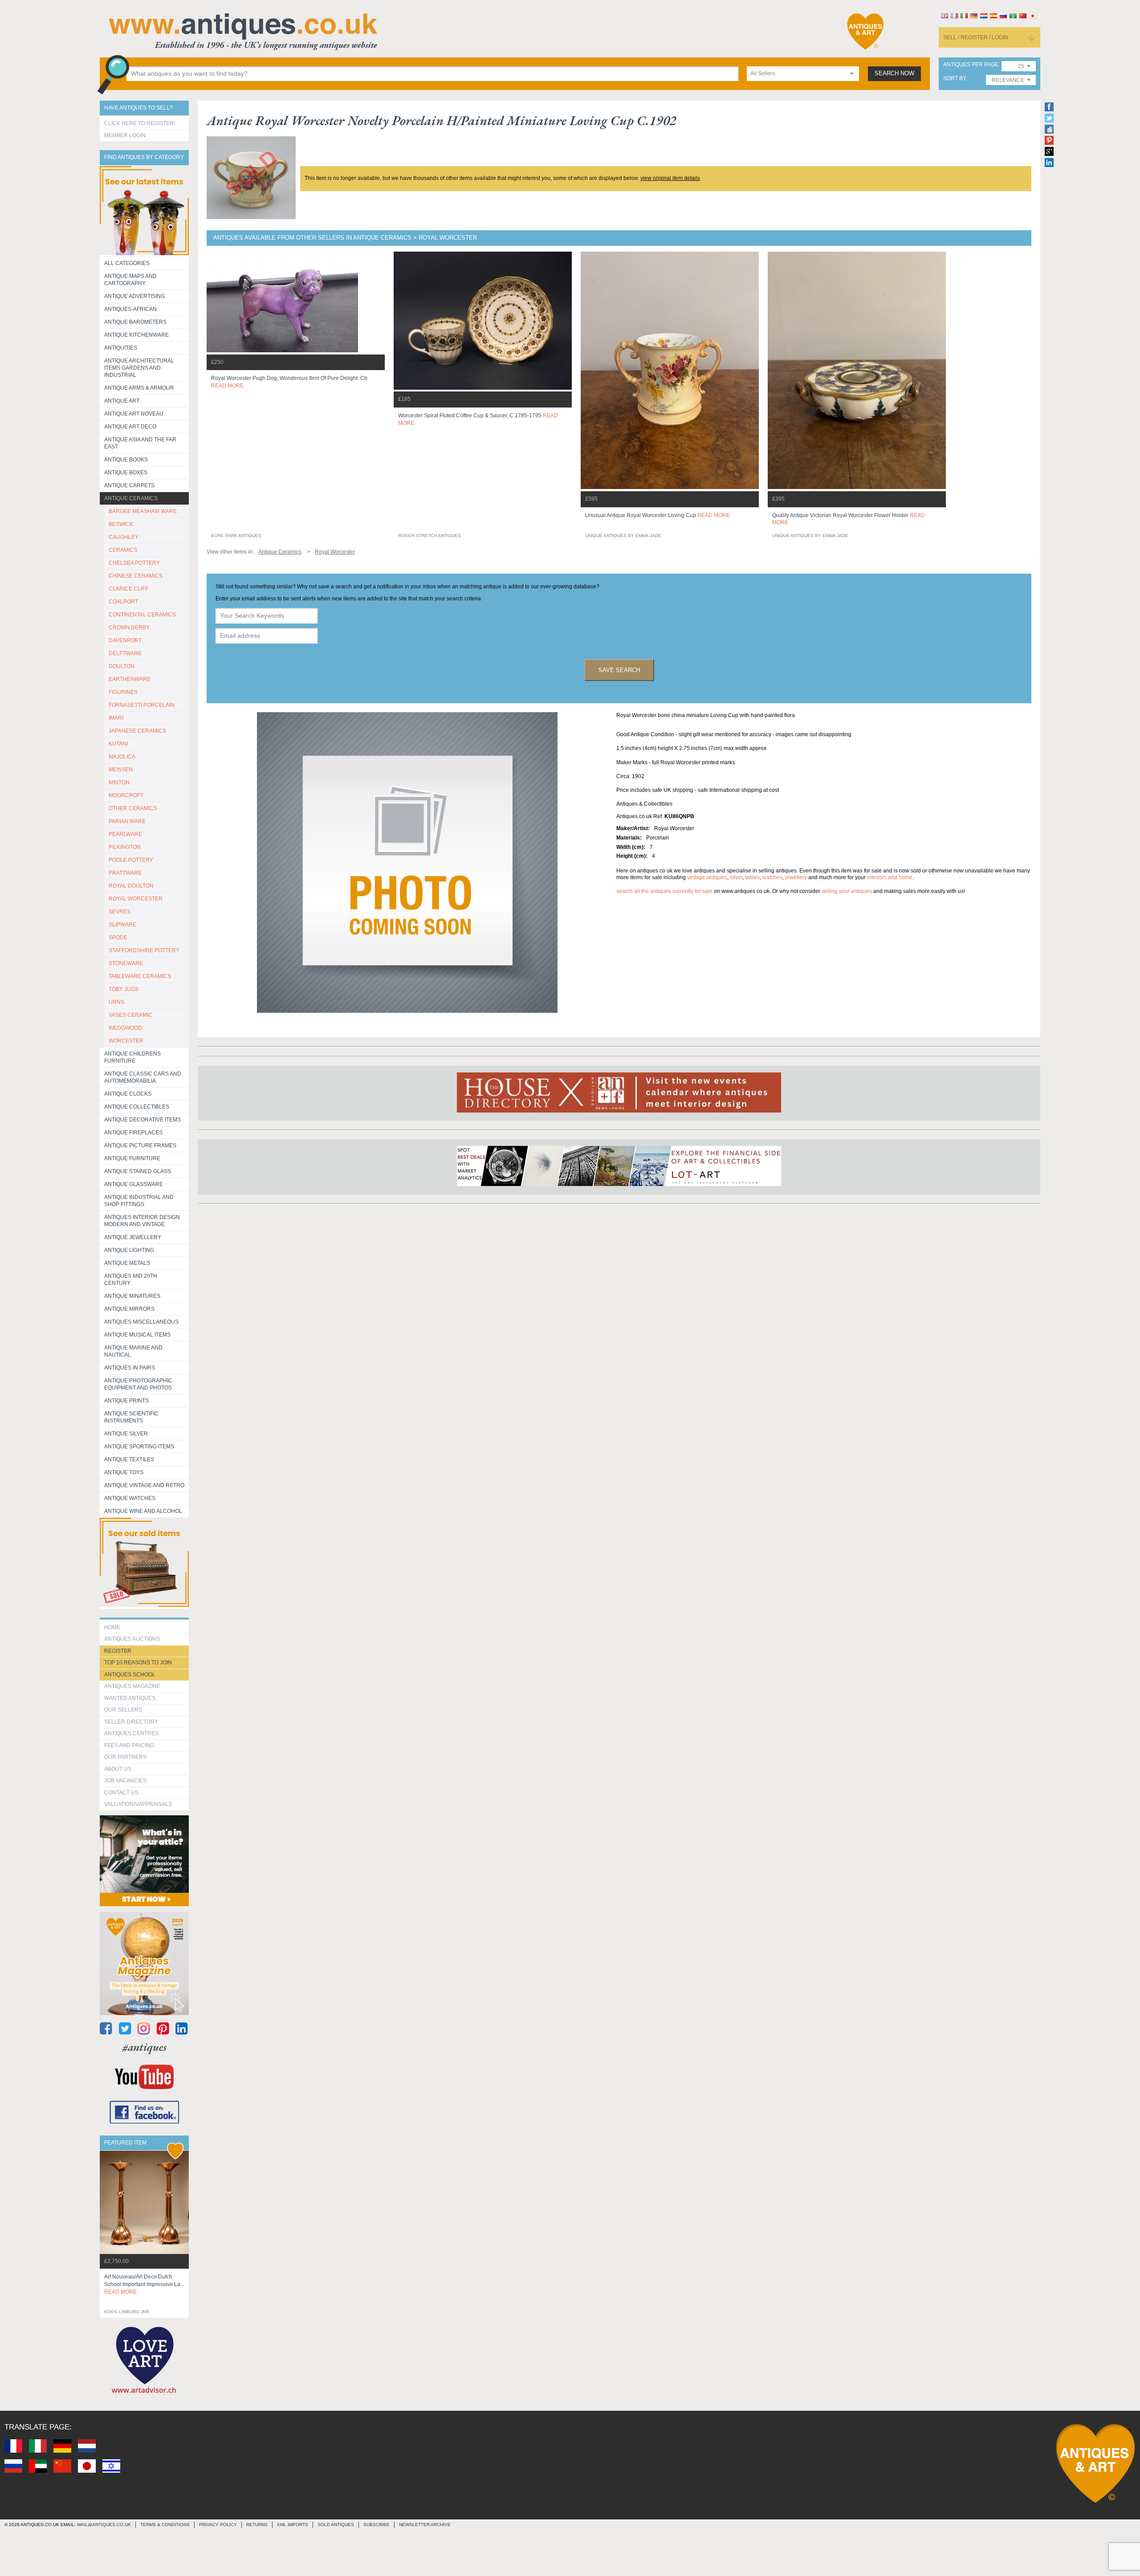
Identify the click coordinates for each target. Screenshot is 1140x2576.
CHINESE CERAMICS (136, 576)
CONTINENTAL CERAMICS (142, 615)
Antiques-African (130, 309)
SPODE (118, 937)
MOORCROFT (126, 795)
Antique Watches (130, 1498)
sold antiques (336, 2525)
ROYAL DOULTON (131, 886)
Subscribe (377, 2525)
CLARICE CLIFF (128, 589)
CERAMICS (123, 550)
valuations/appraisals (138, 1804)
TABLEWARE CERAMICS (140, 976)
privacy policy (218, 2525)
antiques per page (971, 65)
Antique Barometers (135, 322)
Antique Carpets (129, 485)
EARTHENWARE (130, 679)
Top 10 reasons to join (138, 1663)
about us (118, 1769)
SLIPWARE (122, 925)
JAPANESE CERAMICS (137, 731)
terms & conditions (165, 2525)
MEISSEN (121, 770)
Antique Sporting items (139, 1447)
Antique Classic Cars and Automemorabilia (143, 1077)
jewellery (796, 877)
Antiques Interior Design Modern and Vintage (142, 1221)
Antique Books (126, 460)
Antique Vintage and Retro (144, 1485)
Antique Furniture (132, 1158)
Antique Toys (124, 1472)
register (118, 1651)
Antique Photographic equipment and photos (138, 1384)
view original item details (670, 178)
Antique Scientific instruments (131, 1417)
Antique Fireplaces (133, 1133)
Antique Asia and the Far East (140, 443)
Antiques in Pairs (130, 1368)
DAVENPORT (125, 640)
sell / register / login (976, 37)
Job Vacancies (125, 1781)
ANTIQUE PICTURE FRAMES (140, 1145)
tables (752, 877)
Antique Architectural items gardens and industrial (139, 368)
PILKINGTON (125, 847)
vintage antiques (707, 877)
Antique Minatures (132, 1296)
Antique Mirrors (129, 1309)
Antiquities (121, 348)
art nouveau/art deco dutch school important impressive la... (144, 2284)
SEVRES (120, 912)
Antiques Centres (131, 1733)
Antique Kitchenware (136, 335)
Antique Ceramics (131, 498)
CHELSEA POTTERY (134, 563)
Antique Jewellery (133, 1237)
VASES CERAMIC (130, 1015)
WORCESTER (126, 1041)
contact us (121, 1793)
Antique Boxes (126, 473)
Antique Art (122, 401)
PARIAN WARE (127, 821)
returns (257, 2525)
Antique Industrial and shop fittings (139, 1201)
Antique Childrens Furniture (132, 1057)
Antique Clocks (128, 1094)
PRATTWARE (125, 873)
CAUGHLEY (124, 537)
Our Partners (125, 1757)
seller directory (131, 1722)
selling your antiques (847, 891)
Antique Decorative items (142, 1120)
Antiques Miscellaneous (141, 1322)
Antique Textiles (129, 1459)
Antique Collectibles (137, 1107)
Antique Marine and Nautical (133, 1351)
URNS (116, 1002)
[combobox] (803, 74)
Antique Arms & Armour (139, 388)
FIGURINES (123, 692)
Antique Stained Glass (138, 1171)
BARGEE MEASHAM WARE (143, 511)
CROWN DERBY (129, 628)
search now (894, 73)
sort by (955, 79)
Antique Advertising (134, 296)
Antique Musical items (137, 1335)
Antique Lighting (129, 1250)
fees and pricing (129, 1745)
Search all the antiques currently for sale (664, 891)
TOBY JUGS (124, 989)
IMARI (116, 718)
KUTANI (118, 744)
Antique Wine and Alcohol (143, 1511)
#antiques (145, 2047)
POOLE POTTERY (131, 860)
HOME (112, 1627)
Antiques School (130, 1675)
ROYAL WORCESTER (136, 899)
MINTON (119, 783)
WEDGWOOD (125, 1028)
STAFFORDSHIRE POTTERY (144, 950)
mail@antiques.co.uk (104, 2525)
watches (772, 877)
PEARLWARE (125, 834)
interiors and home (890, 877)
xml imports (293, 2525)
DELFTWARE (125, 653)
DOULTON (122, 666)
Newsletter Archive (425, 2525)
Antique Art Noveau (134, 414)
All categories (127, 263)
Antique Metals (127, 1263)
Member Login (125, 135)
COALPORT (123, 602)
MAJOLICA (122, 757)
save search (619, 670)
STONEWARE (126, 963)
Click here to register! (140, 123)
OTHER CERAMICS (133, 808)
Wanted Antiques (130, 1698)
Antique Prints (126, 1401)
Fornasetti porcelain (142, 705)
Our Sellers (123, 1710)
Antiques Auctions (132, 1639)
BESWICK (121, 524)
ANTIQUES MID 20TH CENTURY (131, 1280)
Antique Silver (126, 1434)
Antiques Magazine (132, 1686)
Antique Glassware (134, 1184)
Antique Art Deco (130, 427)
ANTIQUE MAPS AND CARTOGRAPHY (130, 280)
